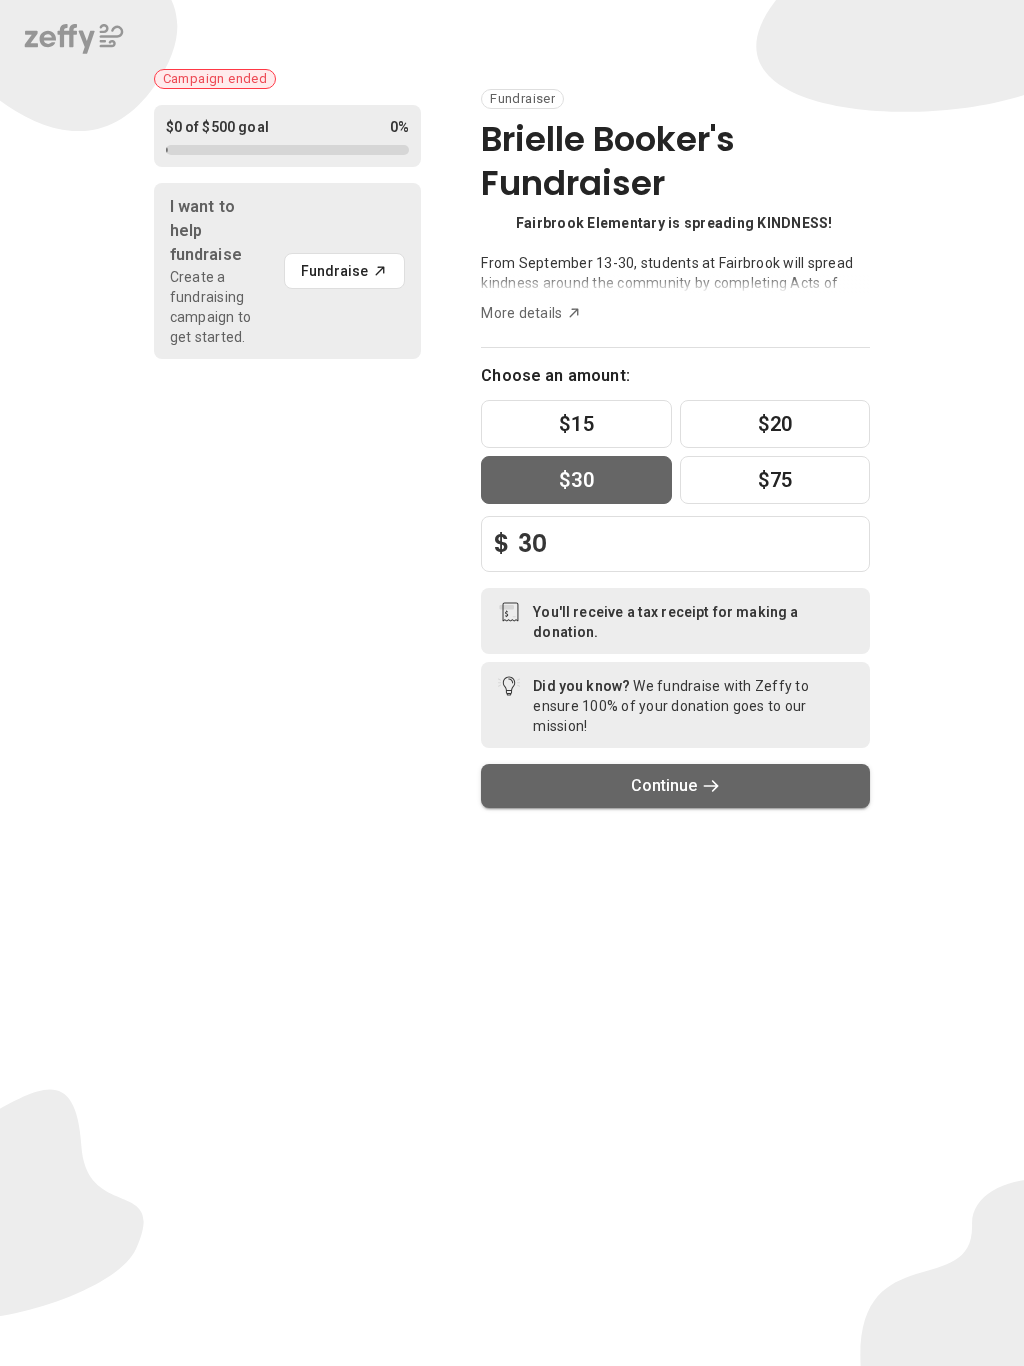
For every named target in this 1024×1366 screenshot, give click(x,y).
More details (521, 313)
